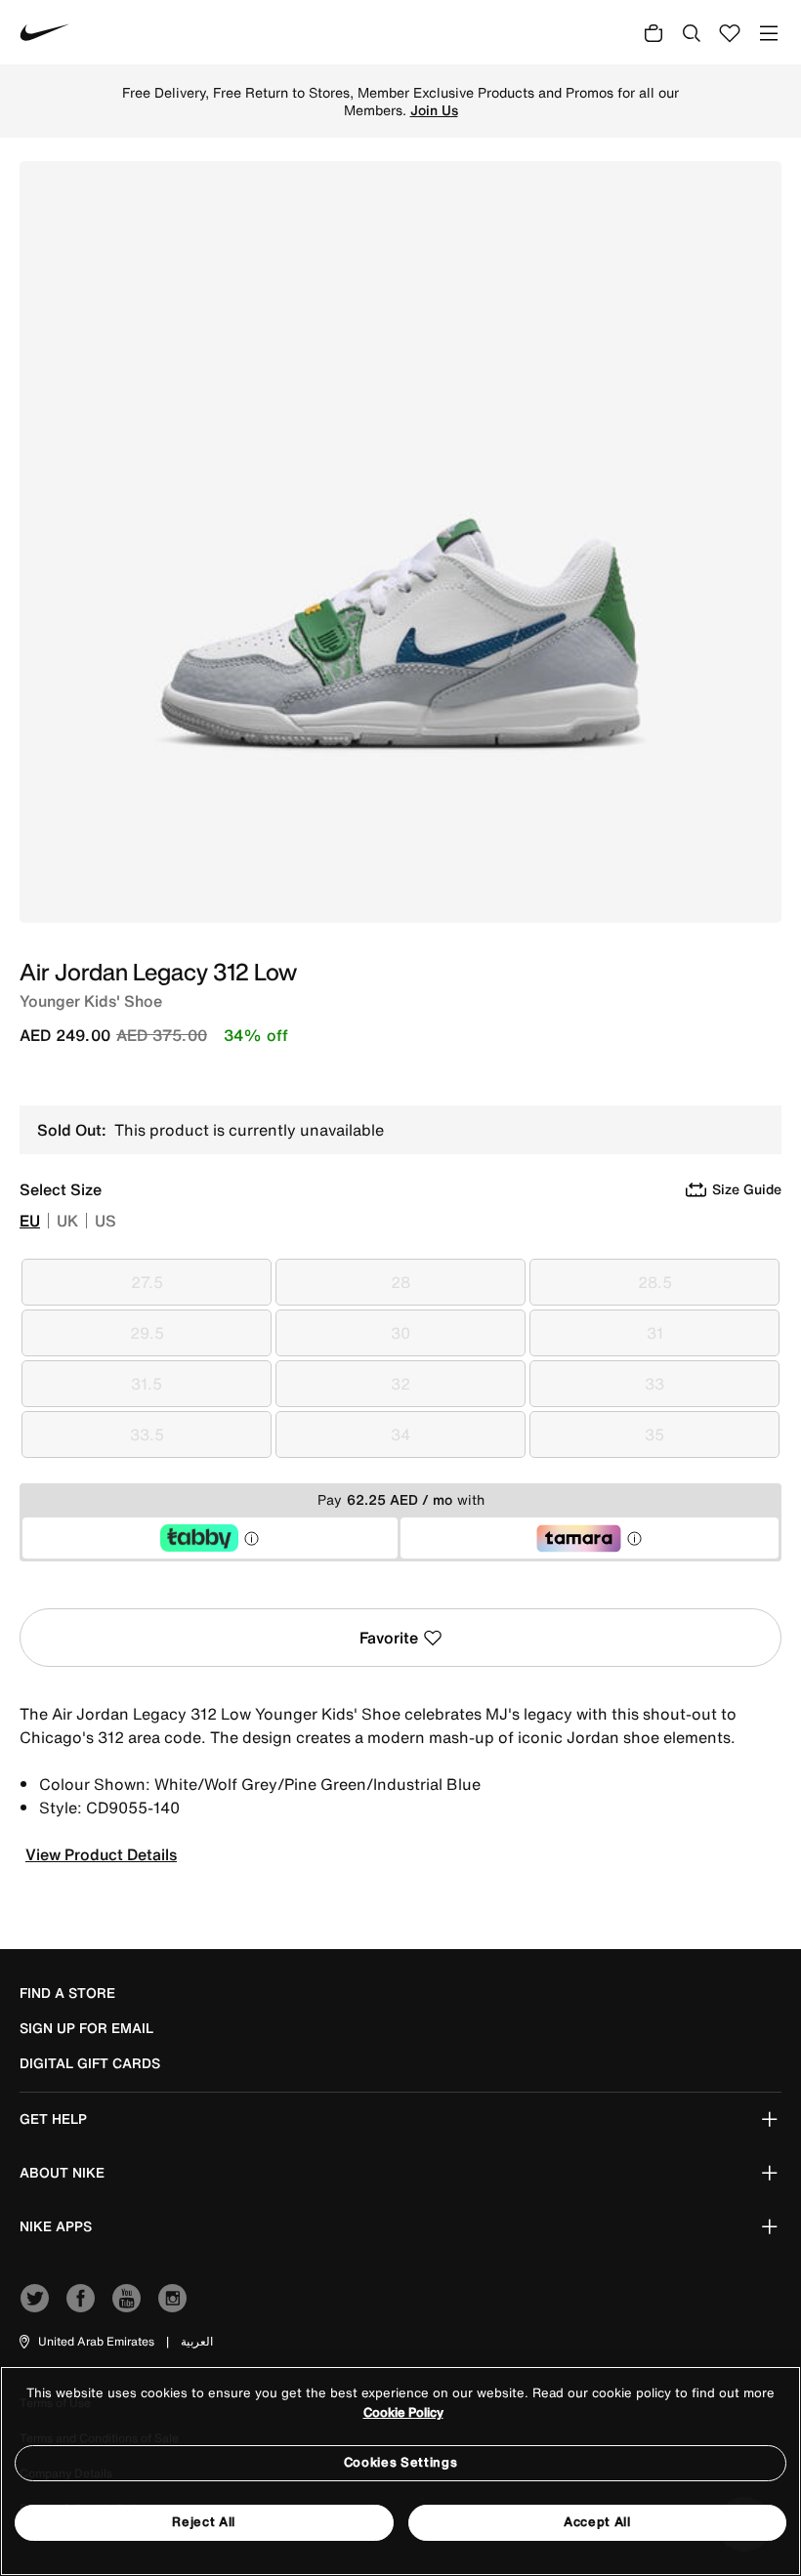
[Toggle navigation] (769, 33)
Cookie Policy (403, 2412)
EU (30, 1221)
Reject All (204, 2522)
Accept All (597, 2522)
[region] (400, 2471)
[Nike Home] (45, 32)
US (105, 1221)
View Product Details (101, 1854)
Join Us (434, 110)
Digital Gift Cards (90, 2063)
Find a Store (67, 1993)
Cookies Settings (400, 2462)
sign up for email (86, 2028)
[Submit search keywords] (692, 32)
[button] (85, 2342)
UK (67, 1221)
